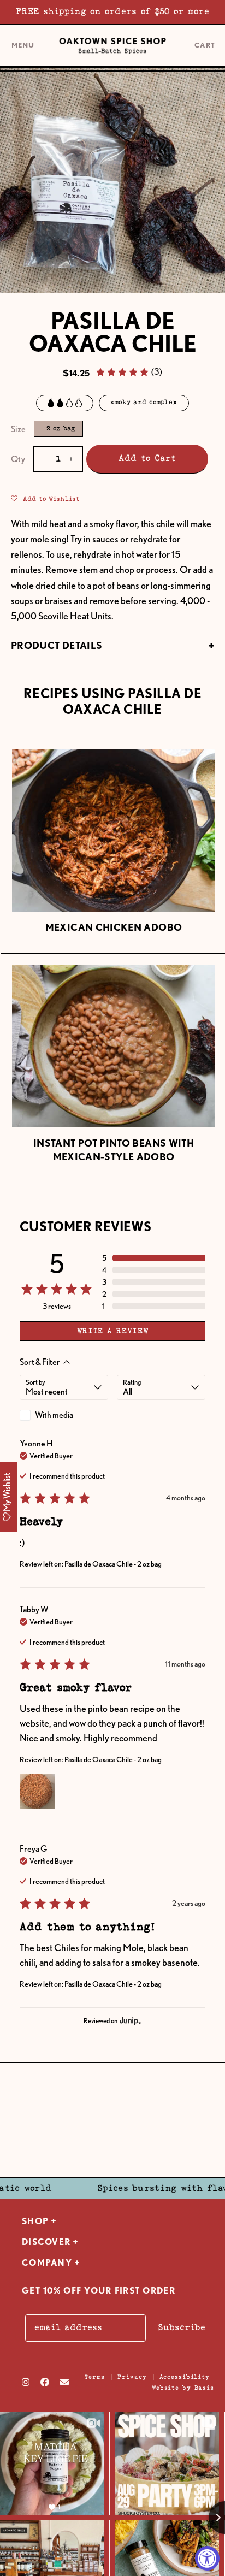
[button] (129, 372)
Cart (206, 46)
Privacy (132, 2377)
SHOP (35, 2221)
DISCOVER (46, 2242)
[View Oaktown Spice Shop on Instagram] (26, 2382)
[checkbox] (64, 1415)
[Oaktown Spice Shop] (112, 46)
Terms (95, 2377)
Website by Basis (183, 2388)
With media (54, 1415)
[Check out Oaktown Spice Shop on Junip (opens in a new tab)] (129, 2020)
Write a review (113, 1331)
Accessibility (185, 2377)
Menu (23, 49)
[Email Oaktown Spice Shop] (64, 2382)
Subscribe (182, 2328)
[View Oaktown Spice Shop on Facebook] (45, 2382)
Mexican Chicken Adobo (114, 927)
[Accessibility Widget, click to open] (207, 2558)
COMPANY (47, 2263)
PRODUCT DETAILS (57, 645)
